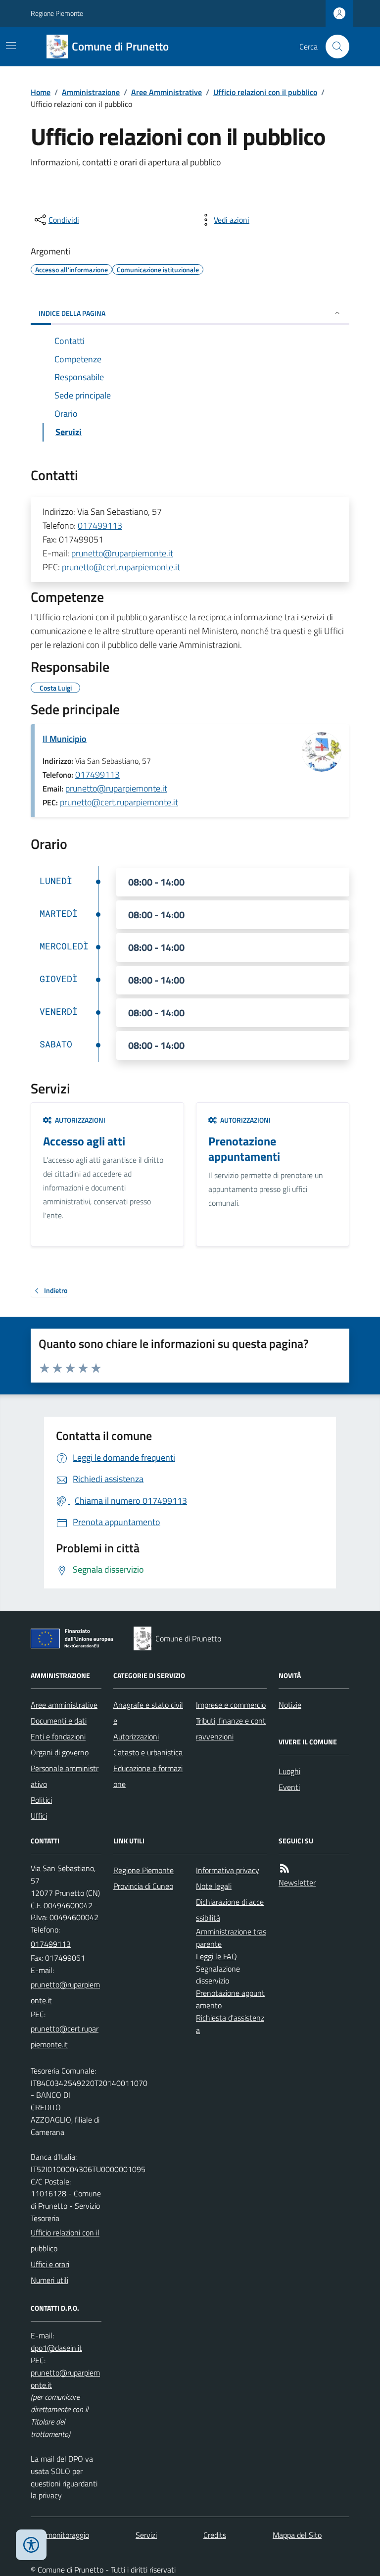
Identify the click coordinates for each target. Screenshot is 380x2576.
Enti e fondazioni (58, 1736)
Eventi (289, 1787)
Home (41, 92)
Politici (41, 1800)
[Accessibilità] (31, 2545)
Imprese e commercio (231, 1705)
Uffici (39, 1816)
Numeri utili (49, 2280)
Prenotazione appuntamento (230, 1999)
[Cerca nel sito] (333, 47)
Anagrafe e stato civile (148, 1713)
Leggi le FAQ (216, 1956)
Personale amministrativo (65, 1776)
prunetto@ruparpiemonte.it (122, 553)
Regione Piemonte (57, 13)
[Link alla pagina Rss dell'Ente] (285, 1868)
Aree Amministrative (166, 92)
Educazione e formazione (148, 1776)
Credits (215, 2535)
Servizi (146, 2535)
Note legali (214, 1886)
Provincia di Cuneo (143, 1886)
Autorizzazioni (136, 1736)
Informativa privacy (228, 1870)
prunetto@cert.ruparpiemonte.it (121, 567)
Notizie (290, 1705)
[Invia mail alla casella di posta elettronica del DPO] (56, 2348)
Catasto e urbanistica (148, 1752)
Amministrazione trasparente (231, 1938)
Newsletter (297, 1882)
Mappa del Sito (297, 2535)
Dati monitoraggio (60, 2535)
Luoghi (289, 1771)
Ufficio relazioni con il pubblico (265, 92)
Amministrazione (91, 92)
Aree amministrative (64, 1705)
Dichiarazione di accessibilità (230, 1910)
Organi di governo (60, 1752)
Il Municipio (65, 739)
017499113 (100, 525)
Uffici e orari (50, 2264)
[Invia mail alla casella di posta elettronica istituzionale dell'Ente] (66, 1992)
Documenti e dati (59, 1721)
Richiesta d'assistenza (230, 2024)
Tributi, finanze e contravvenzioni (231, 1729)
